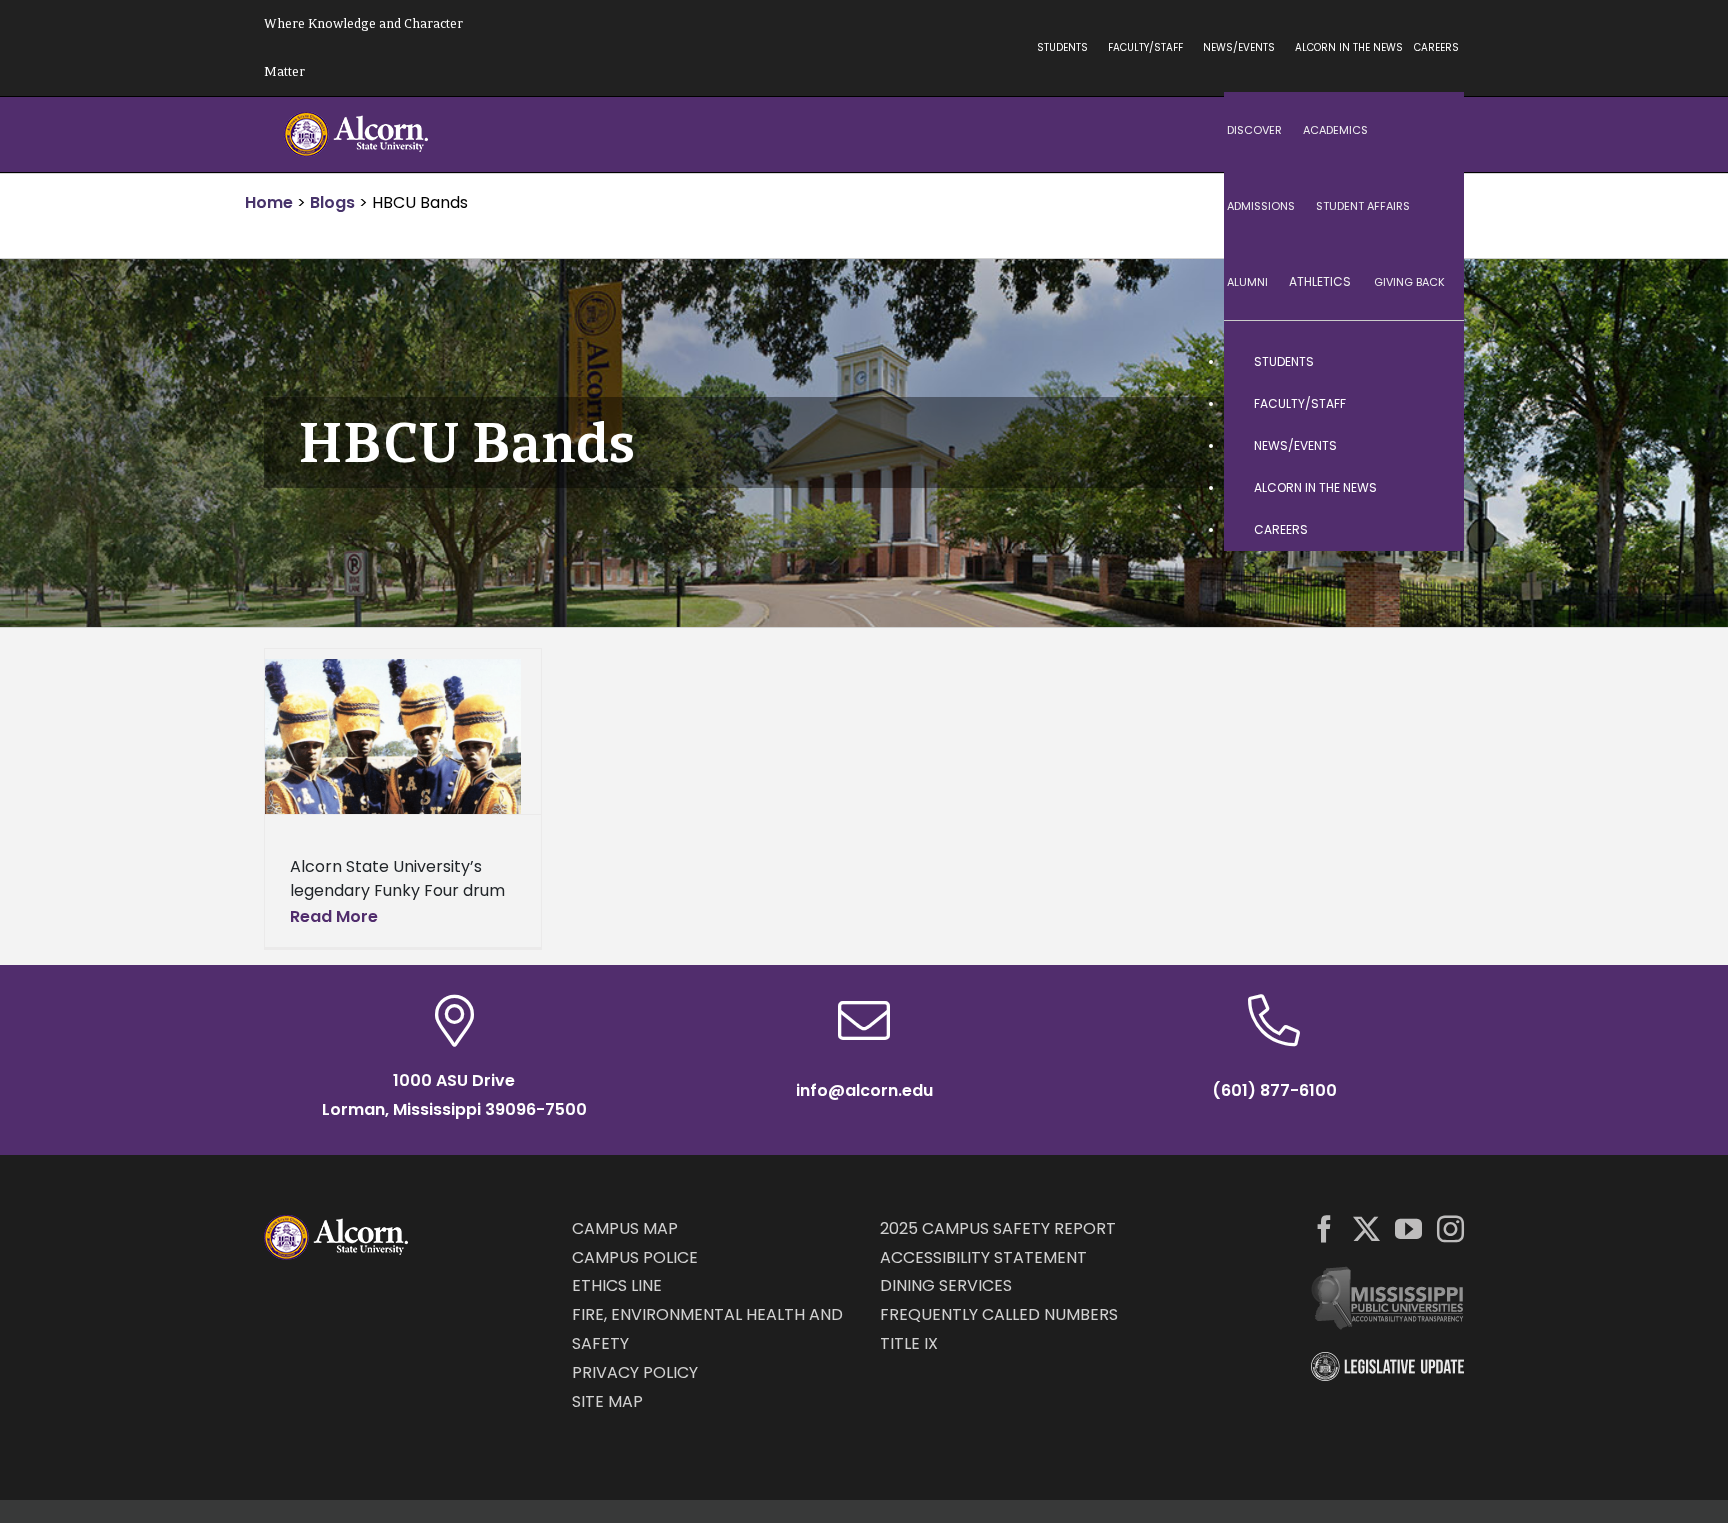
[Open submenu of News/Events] (1429, 446)
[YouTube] (1408, 1228)
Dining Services (946, 1285)
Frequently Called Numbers (999, 1314)
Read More (334, 916)
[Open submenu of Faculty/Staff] (1429, 404)
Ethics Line (617, 1285)
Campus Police (635, 1257)
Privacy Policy (635, 1372)
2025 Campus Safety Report (998, 1228)
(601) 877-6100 (1274, 1090)
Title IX (909, 1343)
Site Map (607, 1401)
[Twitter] (1366, 1228)
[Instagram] (1450, 1228)
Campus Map (625, 1228)
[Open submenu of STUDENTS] (1429, 362)
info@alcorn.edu (864, 1090)
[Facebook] (1324, 1228)
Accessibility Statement (983, 1257)
